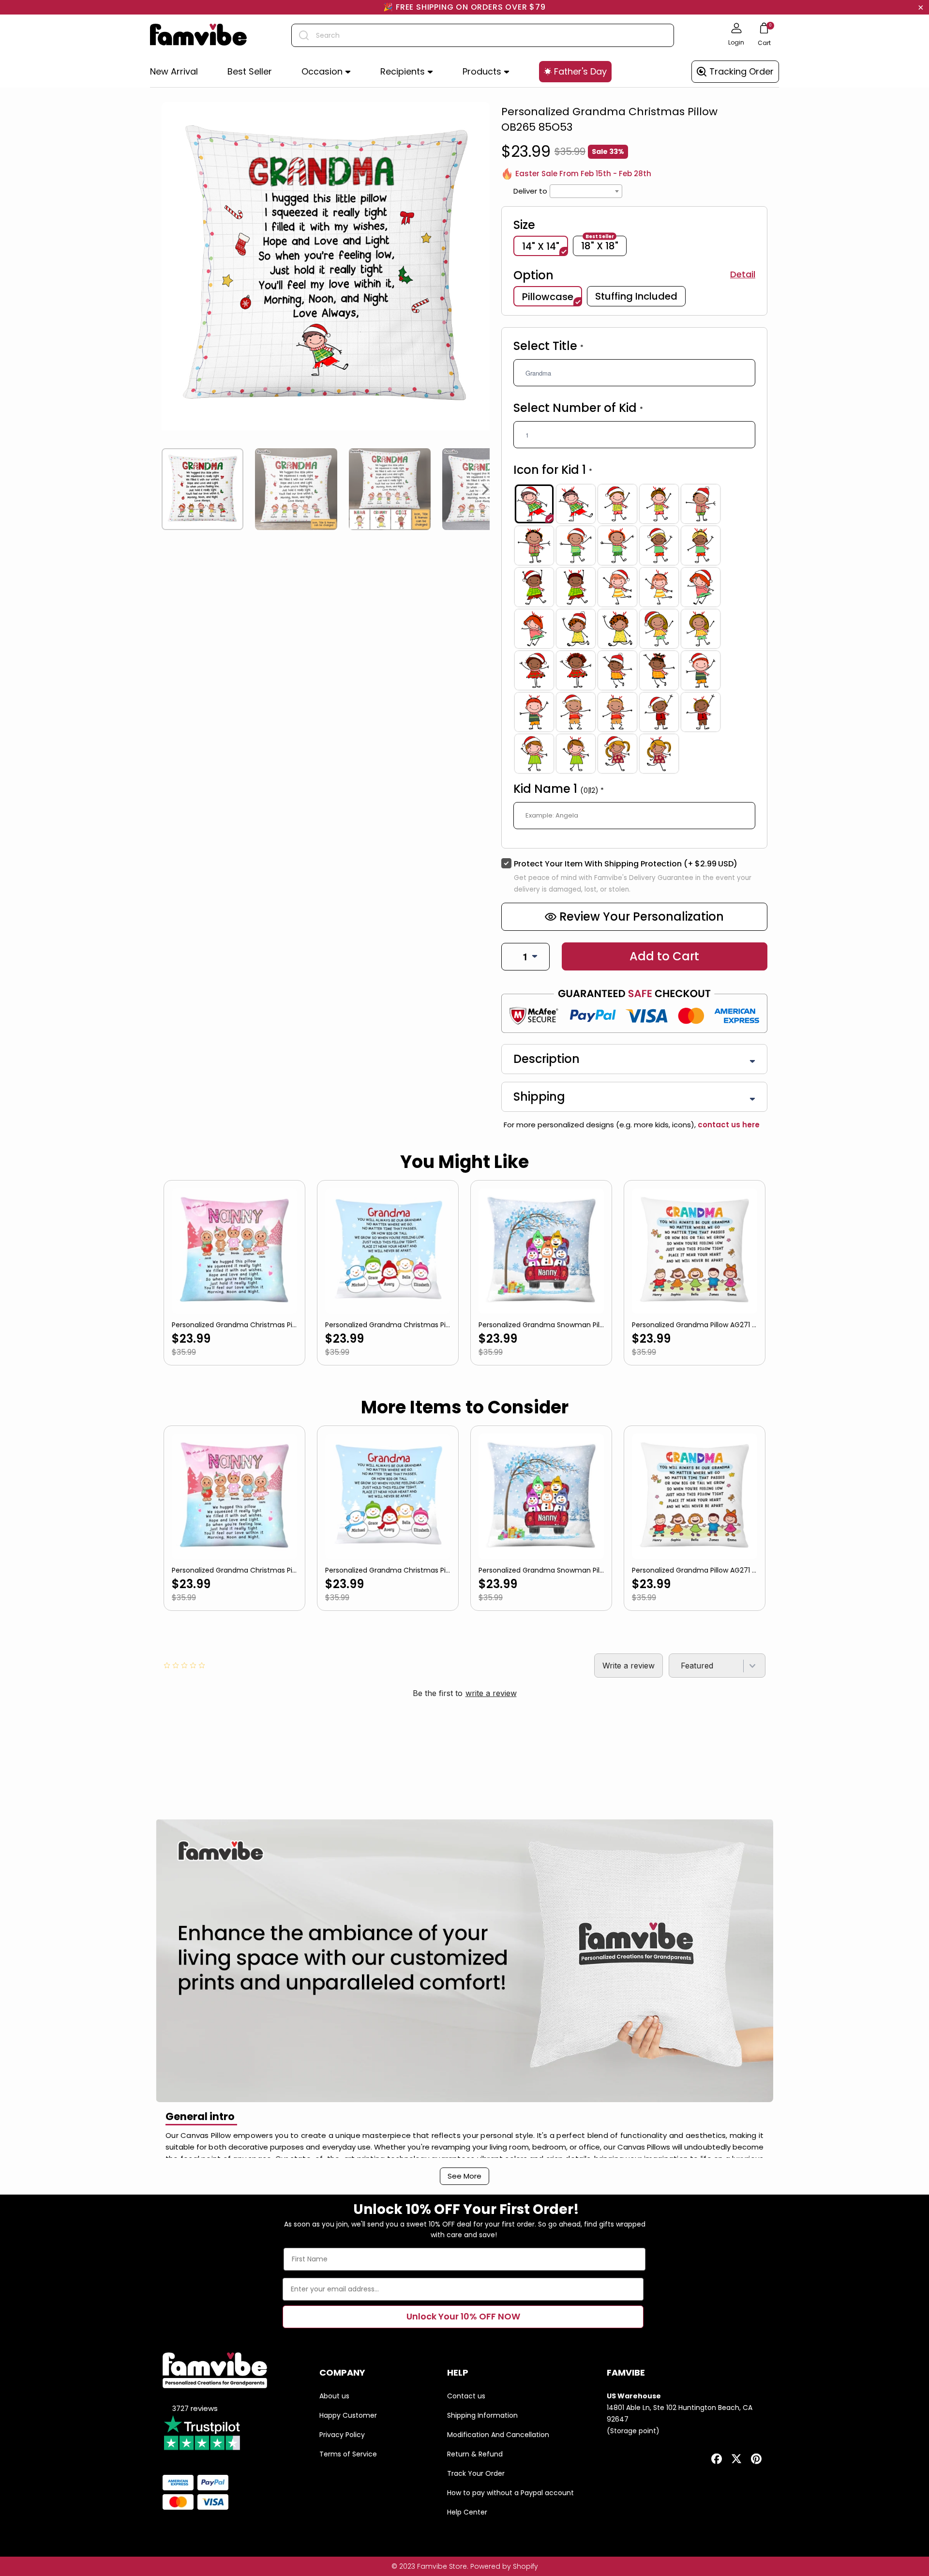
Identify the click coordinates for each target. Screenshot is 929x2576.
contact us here (728, 1125)
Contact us (466, 2396)
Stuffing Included (636, 296)
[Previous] (165, 489)
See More (464, 2176)
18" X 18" (600, 245)
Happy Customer (348, 2415)
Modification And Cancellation (498, 2435)
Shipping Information (482, 2415)
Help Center (467, 2512)
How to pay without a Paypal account (510, 2493)
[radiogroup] (634, 629)
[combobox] (483, 35)
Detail (743, 274)
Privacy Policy (342, 2435)
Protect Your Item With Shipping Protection (626, 864)
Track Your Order (476, 2473)
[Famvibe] (198, 35)
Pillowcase (548, 297)
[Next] (486, 489)
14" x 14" (541, 246)
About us (334, 2396)
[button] (326, 72)
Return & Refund (475, 2454)
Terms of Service (348, 2454)
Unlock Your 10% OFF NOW (463, 2316)
